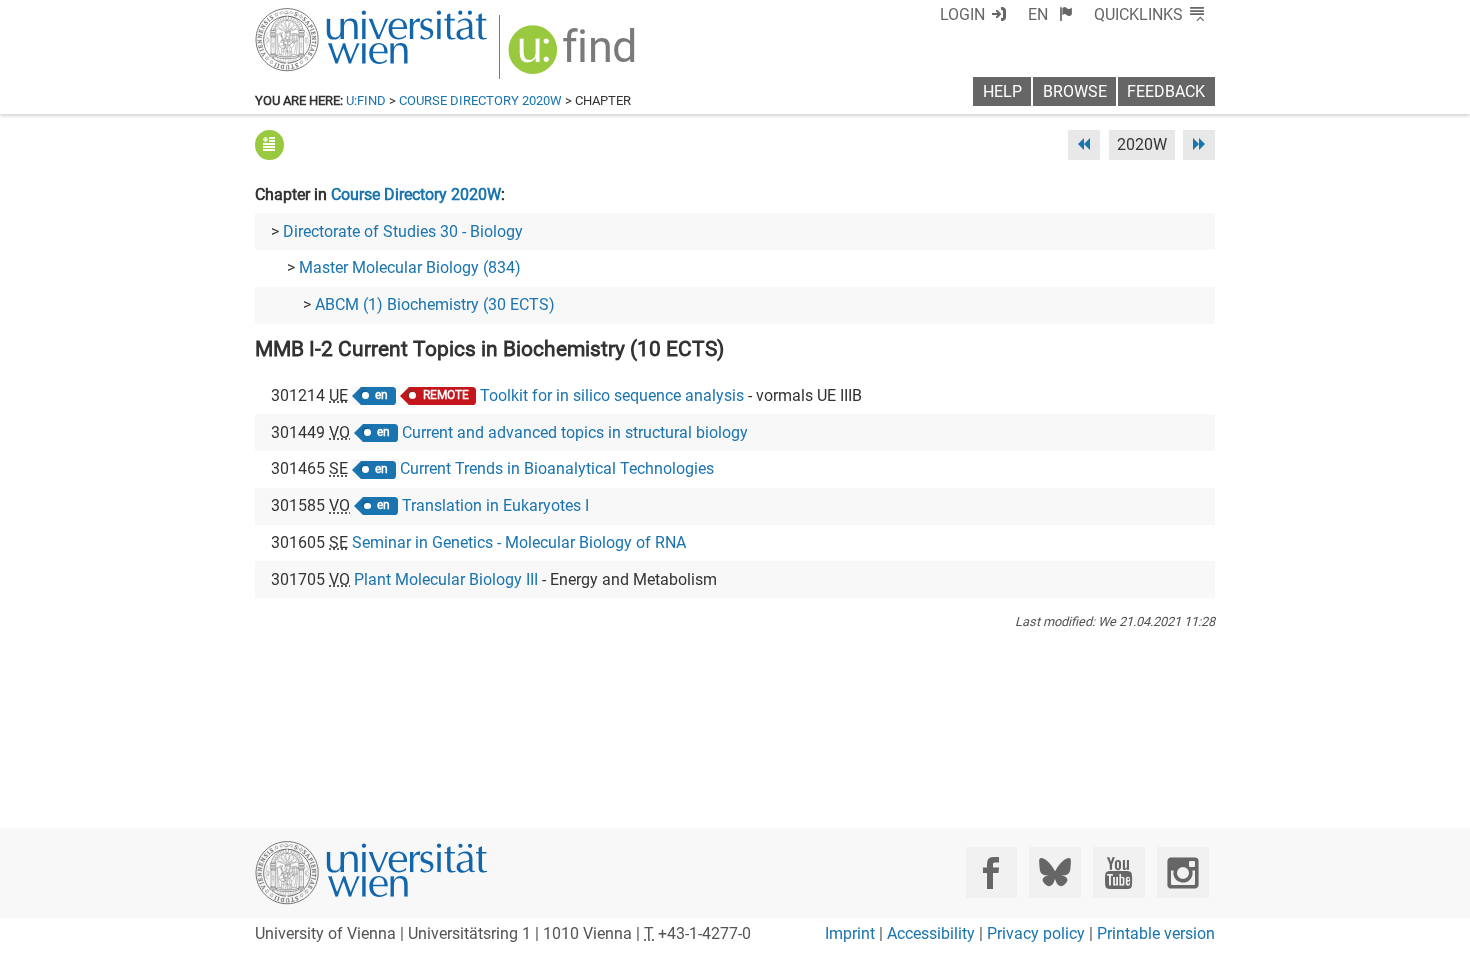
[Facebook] (991, 872)
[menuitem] (1050, 14)
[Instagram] (1182, 872)
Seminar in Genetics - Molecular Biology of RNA (519, 542)
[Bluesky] (1054, 872)
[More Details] (269, 144)
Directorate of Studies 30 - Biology (403, 231)
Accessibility (931, 933)
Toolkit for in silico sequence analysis (612, 395)
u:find (366, 100)
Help (1002, 91)
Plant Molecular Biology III (446, 579)
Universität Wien (324, 17)
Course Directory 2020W (480, 100)
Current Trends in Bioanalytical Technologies (557, 468)
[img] (574, 56)
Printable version (1156, 933)
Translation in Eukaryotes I (495, 505)
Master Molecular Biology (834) (410, 267)
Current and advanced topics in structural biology (575, 432)
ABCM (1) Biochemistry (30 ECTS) (435, 304)
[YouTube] (1118, 872)
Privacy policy (1036, 933)
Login (962, 14)
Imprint (850, 933)
